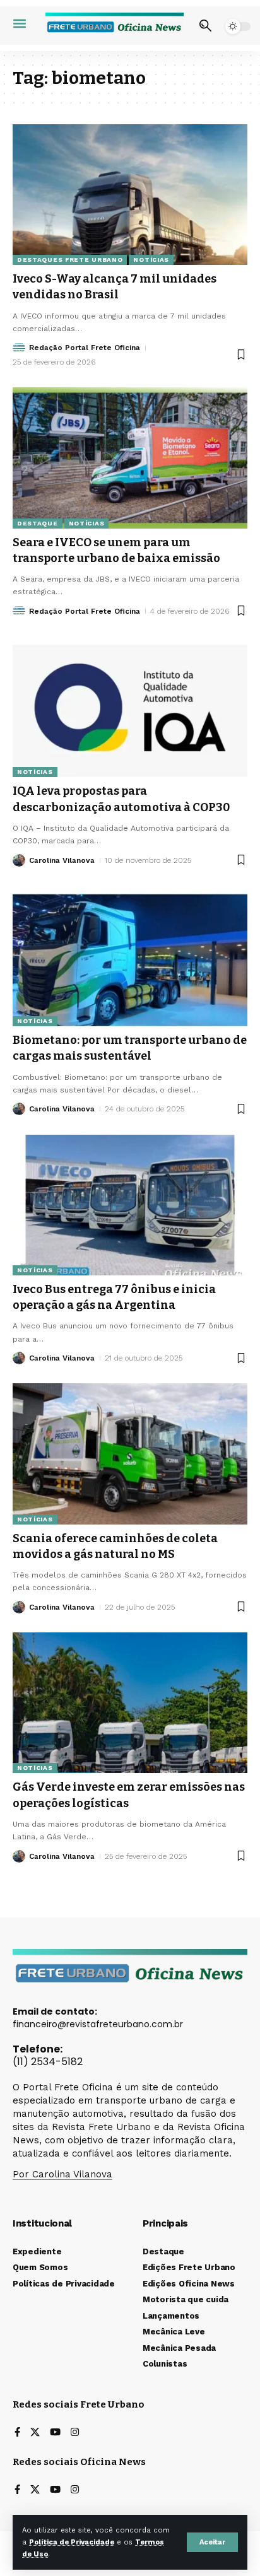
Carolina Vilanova (62, 860)
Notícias (151, 260)
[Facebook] (17, 2433)
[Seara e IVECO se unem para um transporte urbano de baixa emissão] (130, 458)
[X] (35, 2433)
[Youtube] (55, 2433)
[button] (212, 2542)
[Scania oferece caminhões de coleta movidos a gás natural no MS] (130, 1454)
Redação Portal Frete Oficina (85, 348)
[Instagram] (75, 2433)
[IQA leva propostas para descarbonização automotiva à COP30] (130, 707)
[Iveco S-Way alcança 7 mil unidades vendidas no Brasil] (130, 195)
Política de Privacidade (72, 2542)
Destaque (38, 523)
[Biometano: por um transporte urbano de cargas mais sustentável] (130, 956)
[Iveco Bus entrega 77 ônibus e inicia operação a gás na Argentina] (130, 1205)
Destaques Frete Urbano (70, 260)
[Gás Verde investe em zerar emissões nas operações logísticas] (130, 1703)
